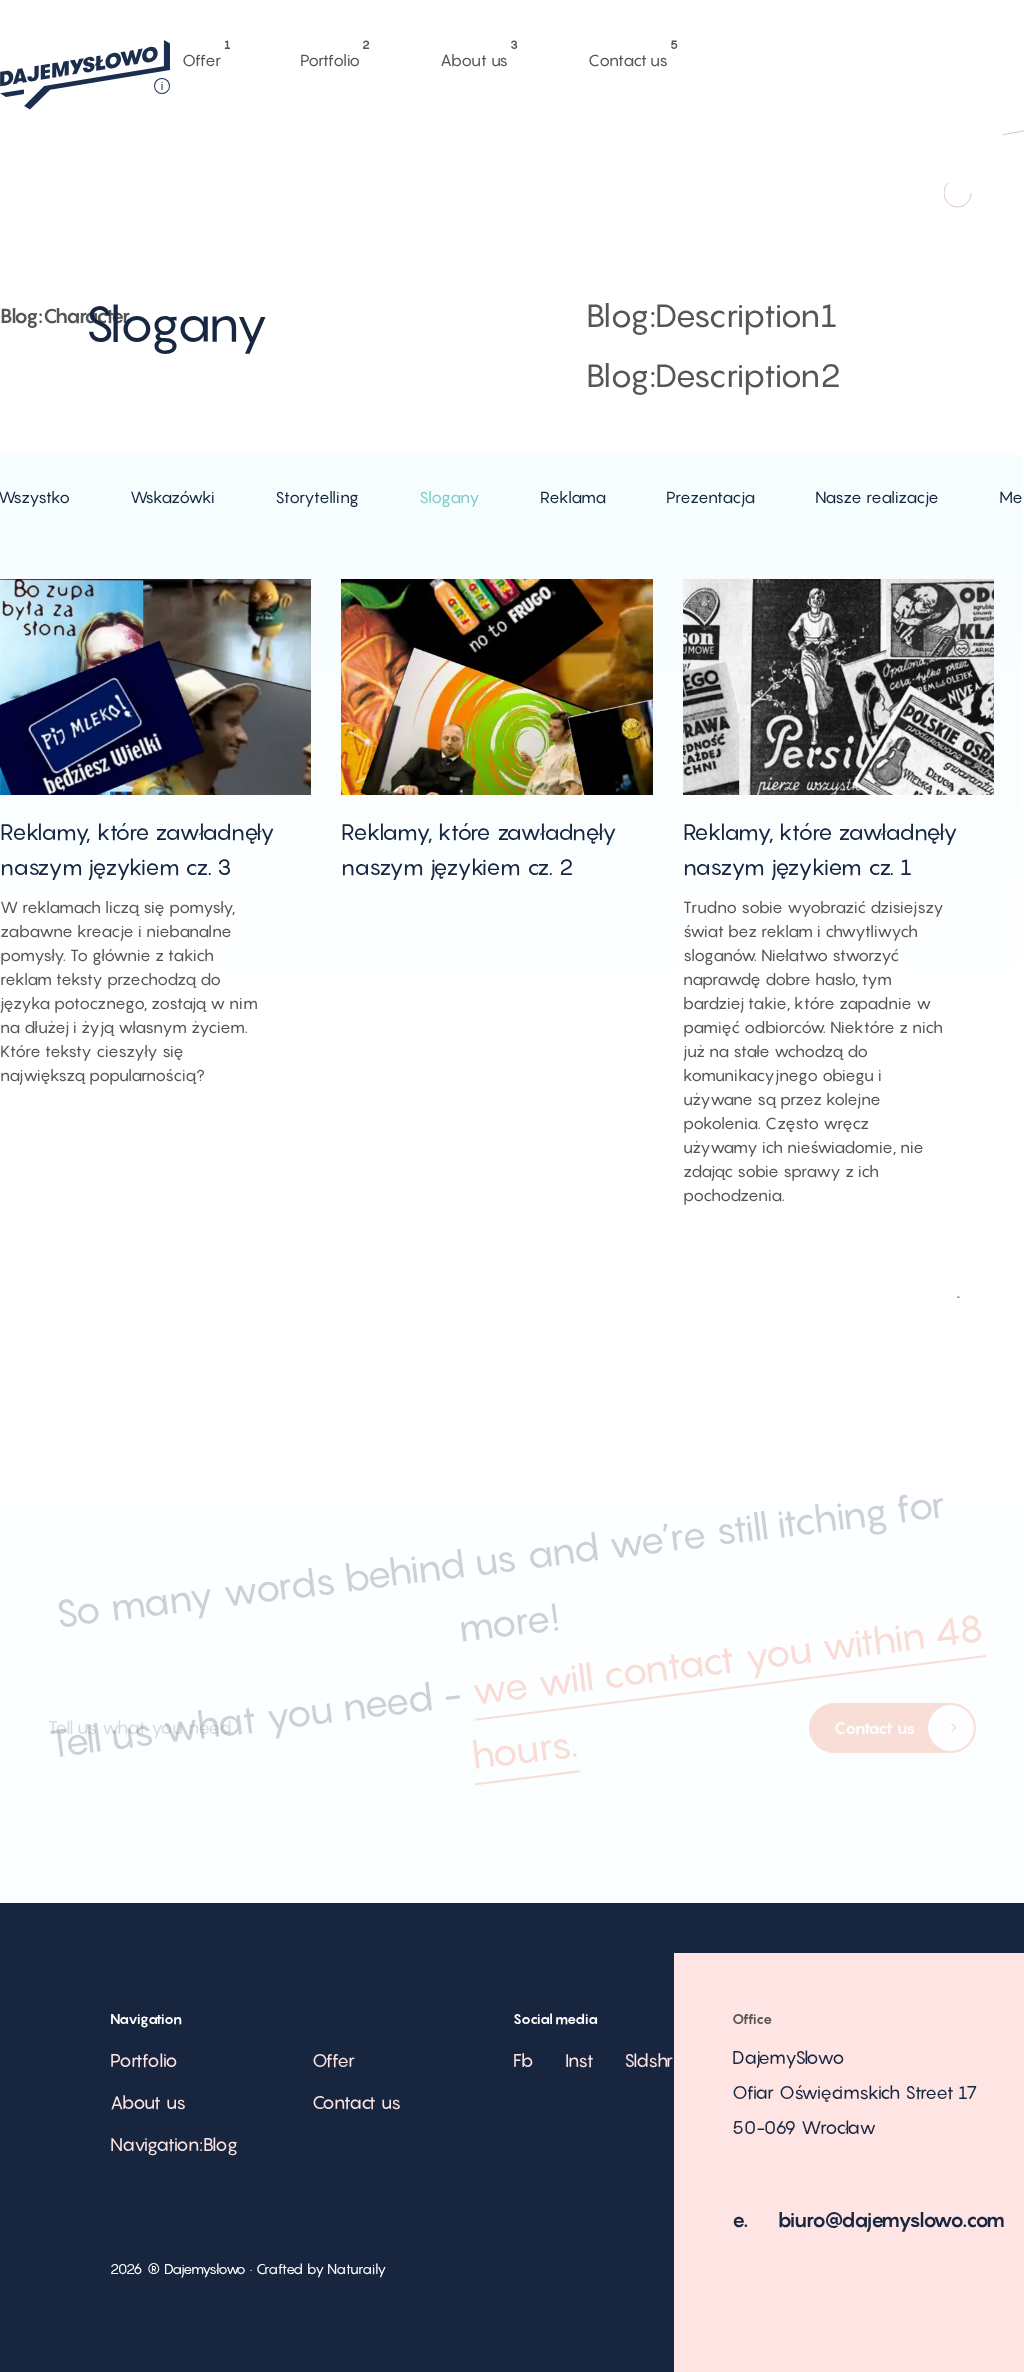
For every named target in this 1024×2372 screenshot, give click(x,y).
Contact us (628, 55)
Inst (579, 2060)
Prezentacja (710, 497)
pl (776, 178)
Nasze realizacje (877, 497)
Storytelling (317, 497)
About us (474, 55)
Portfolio (330, 55)
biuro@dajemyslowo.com (892, 2220)
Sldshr (648, 2060)
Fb (523, 2060)
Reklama (573, 497)
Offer (201, 55)
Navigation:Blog (174, 2144)
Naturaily (356, 2268)
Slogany (449, 497)
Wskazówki (172, 497)
